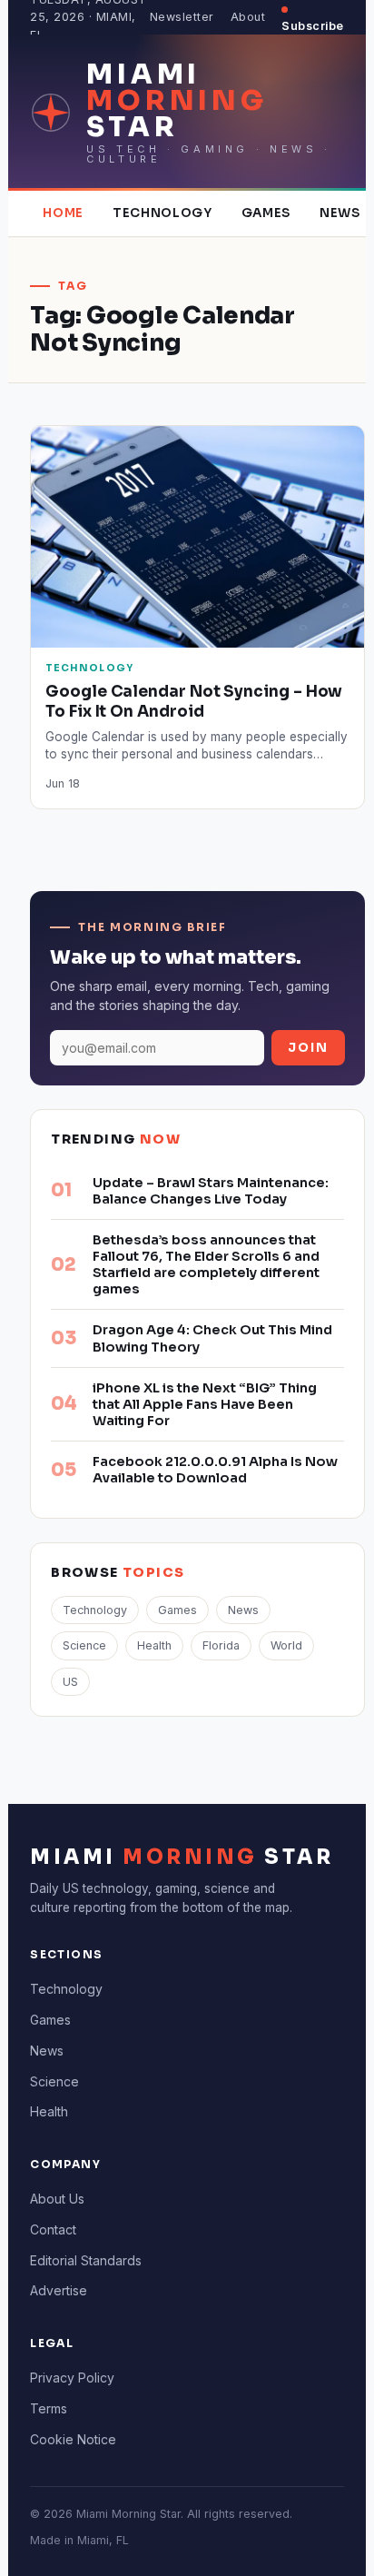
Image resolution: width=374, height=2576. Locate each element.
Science (84, 1645)
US (70, 1682)
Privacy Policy (72, 2378)
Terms (49, 2408)
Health (154, 1645)
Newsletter (182, 17)
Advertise (59, 2290)
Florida (221, 1645)
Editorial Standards (86, 2260)
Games (266, 213)
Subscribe (313, 26)
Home (63, 213)
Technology (162, 213)
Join (308, 1048)
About (248, 17)
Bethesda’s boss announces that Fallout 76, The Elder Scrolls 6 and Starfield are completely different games (206, 1264)
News (340, 213)
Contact (53, 2229)
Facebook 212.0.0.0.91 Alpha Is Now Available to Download (215, 1470)
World (286, 1645)
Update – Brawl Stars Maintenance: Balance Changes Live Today (211, 1191)
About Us (57, 2199)
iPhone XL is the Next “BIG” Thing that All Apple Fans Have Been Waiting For (205, 1404)
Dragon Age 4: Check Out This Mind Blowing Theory (212, 1338)
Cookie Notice (73, 2439)
